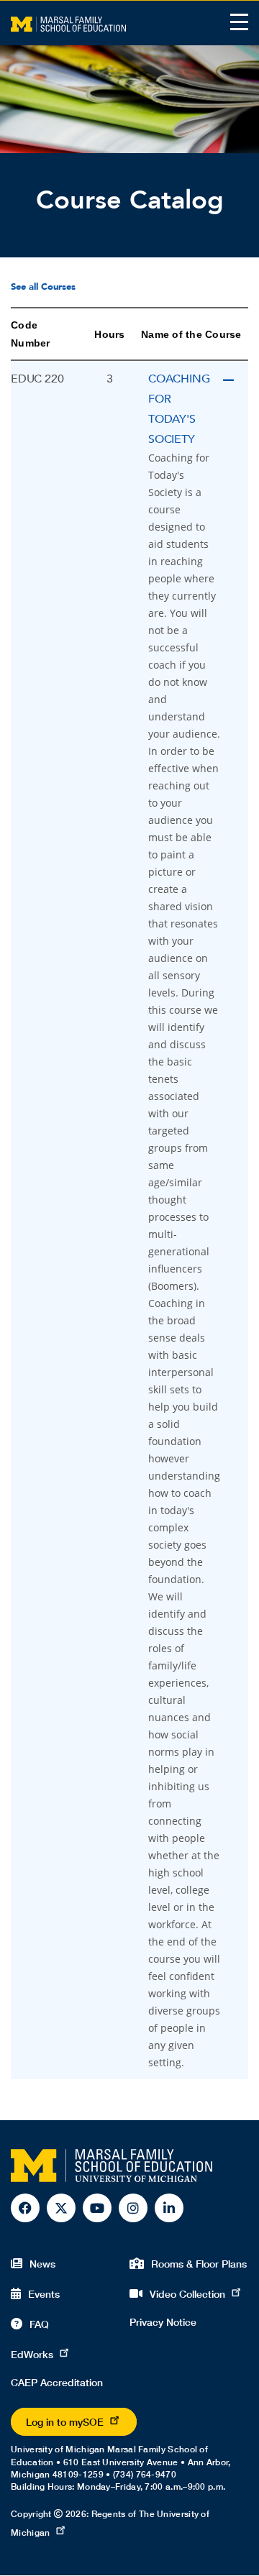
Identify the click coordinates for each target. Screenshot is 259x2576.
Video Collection (187, 2294)
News (42, 2264)
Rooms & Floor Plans (199, 2264)
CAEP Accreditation (57, 2382)
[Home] (68, 23)
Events (44, 2294)
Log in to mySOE (65, 2422)
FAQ (39, 2324)
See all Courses (43, 287)
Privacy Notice (163, 2322)
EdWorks (32, 2354)
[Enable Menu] (239, 22)
